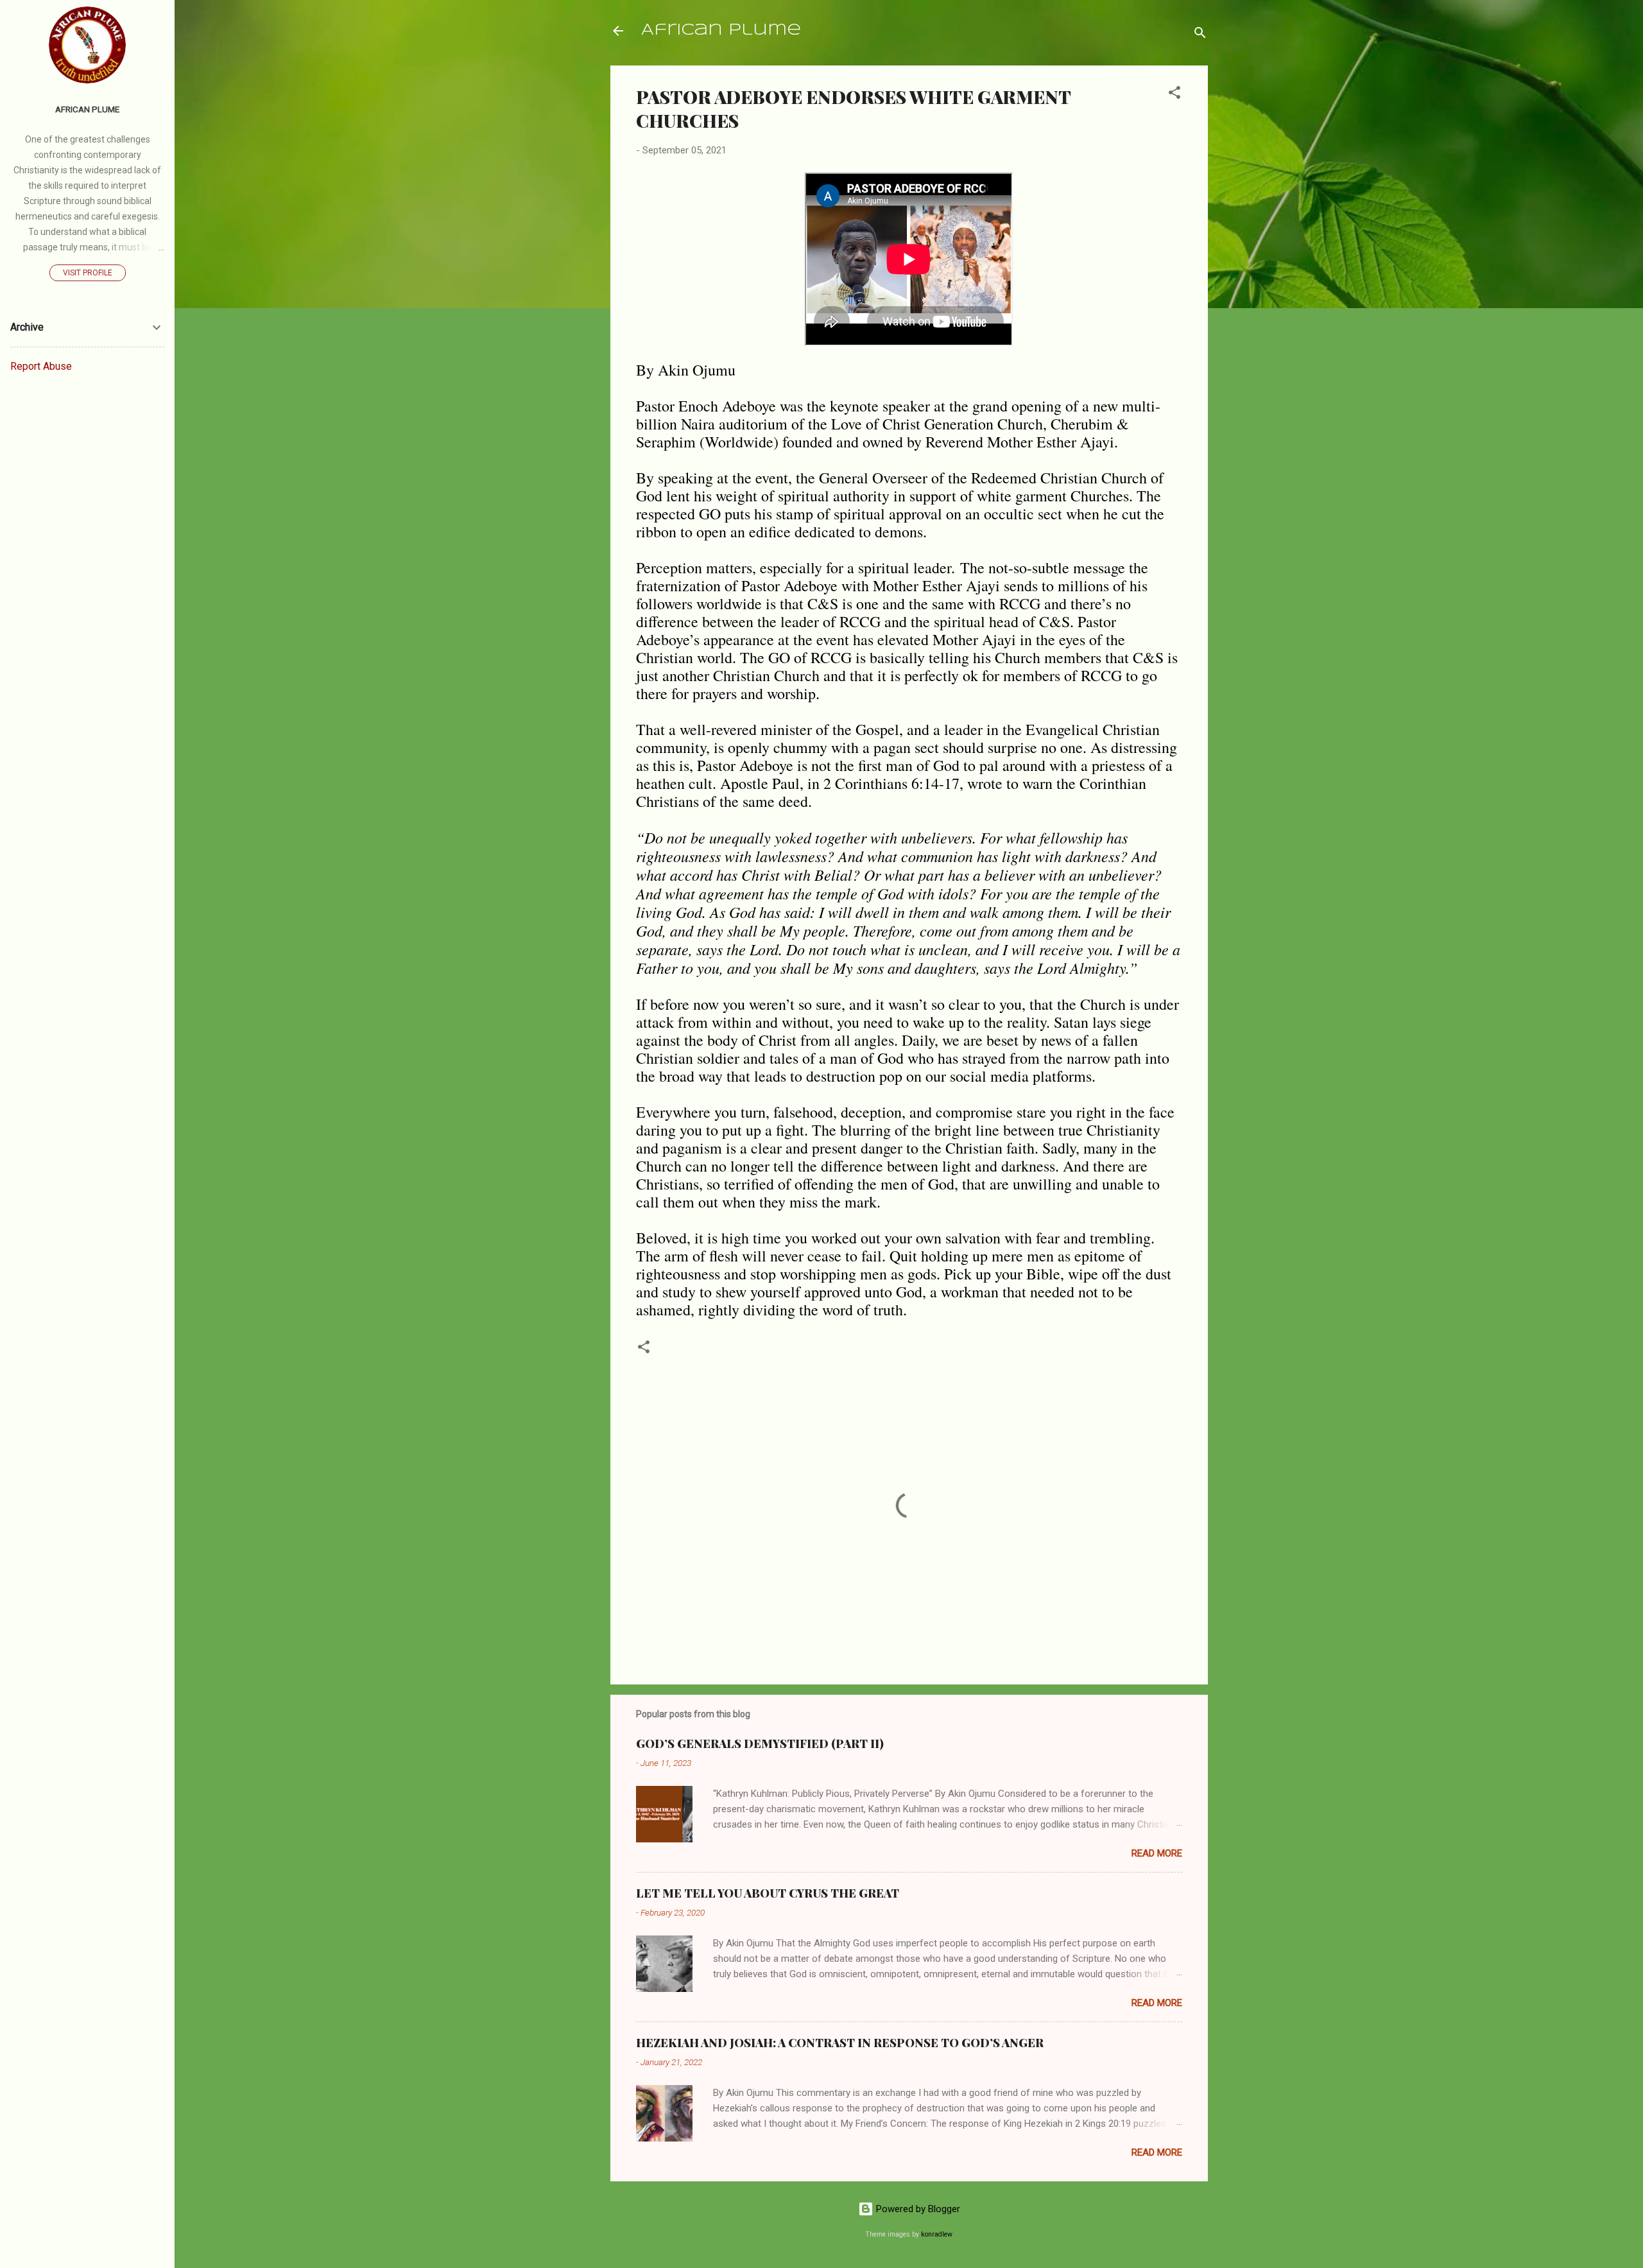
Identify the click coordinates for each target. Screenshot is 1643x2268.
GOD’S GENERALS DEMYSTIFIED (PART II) (760, 1744)
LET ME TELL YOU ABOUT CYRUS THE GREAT (768, 1893)
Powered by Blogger (917, 2209)
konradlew (937, 2234)
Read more (1157, 1853)
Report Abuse (41, 366)
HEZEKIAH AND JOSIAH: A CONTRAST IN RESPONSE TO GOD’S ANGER (840, 2043)
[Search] (1200, 35)
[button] (1174, 95)
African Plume (721, 30)
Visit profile (88, 273)
